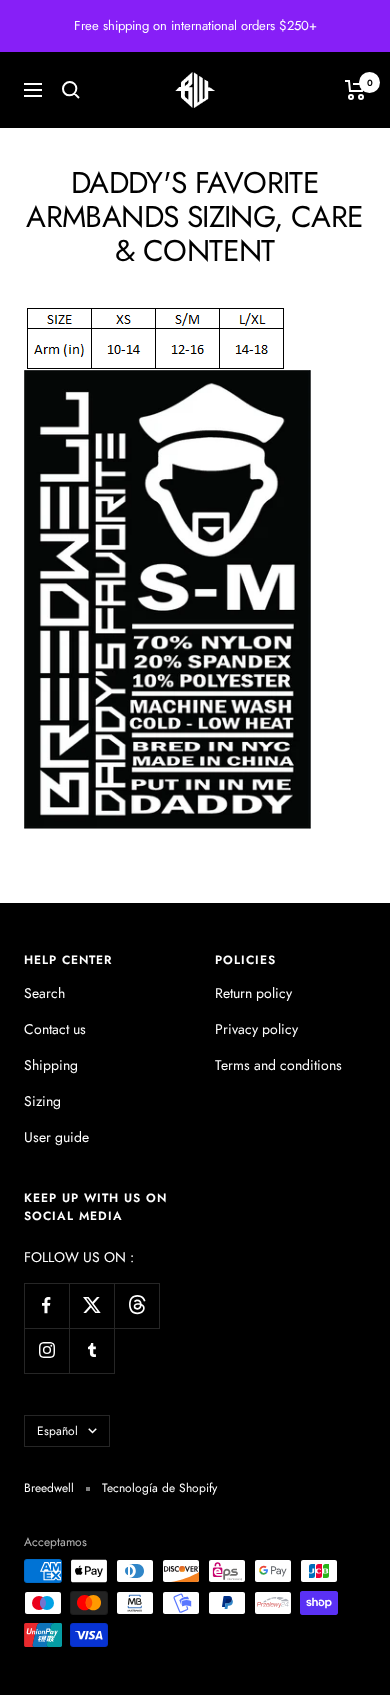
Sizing (42, 1101)
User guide (56, 1137)
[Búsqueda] (71, 90)
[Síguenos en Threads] (136, 1305)
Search (44, 993)
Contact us (55, 1029)
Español (57, 1431)
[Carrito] (355, 90)
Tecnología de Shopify (159, 1488)
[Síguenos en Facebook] (46, 1305)
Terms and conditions (278, 1065)
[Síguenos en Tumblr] (91, 1350)
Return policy (253, 993)
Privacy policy (256, 1029)
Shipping (51, 1065)
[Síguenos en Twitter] (91, 1305)
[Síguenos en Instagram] (46, 1350)
